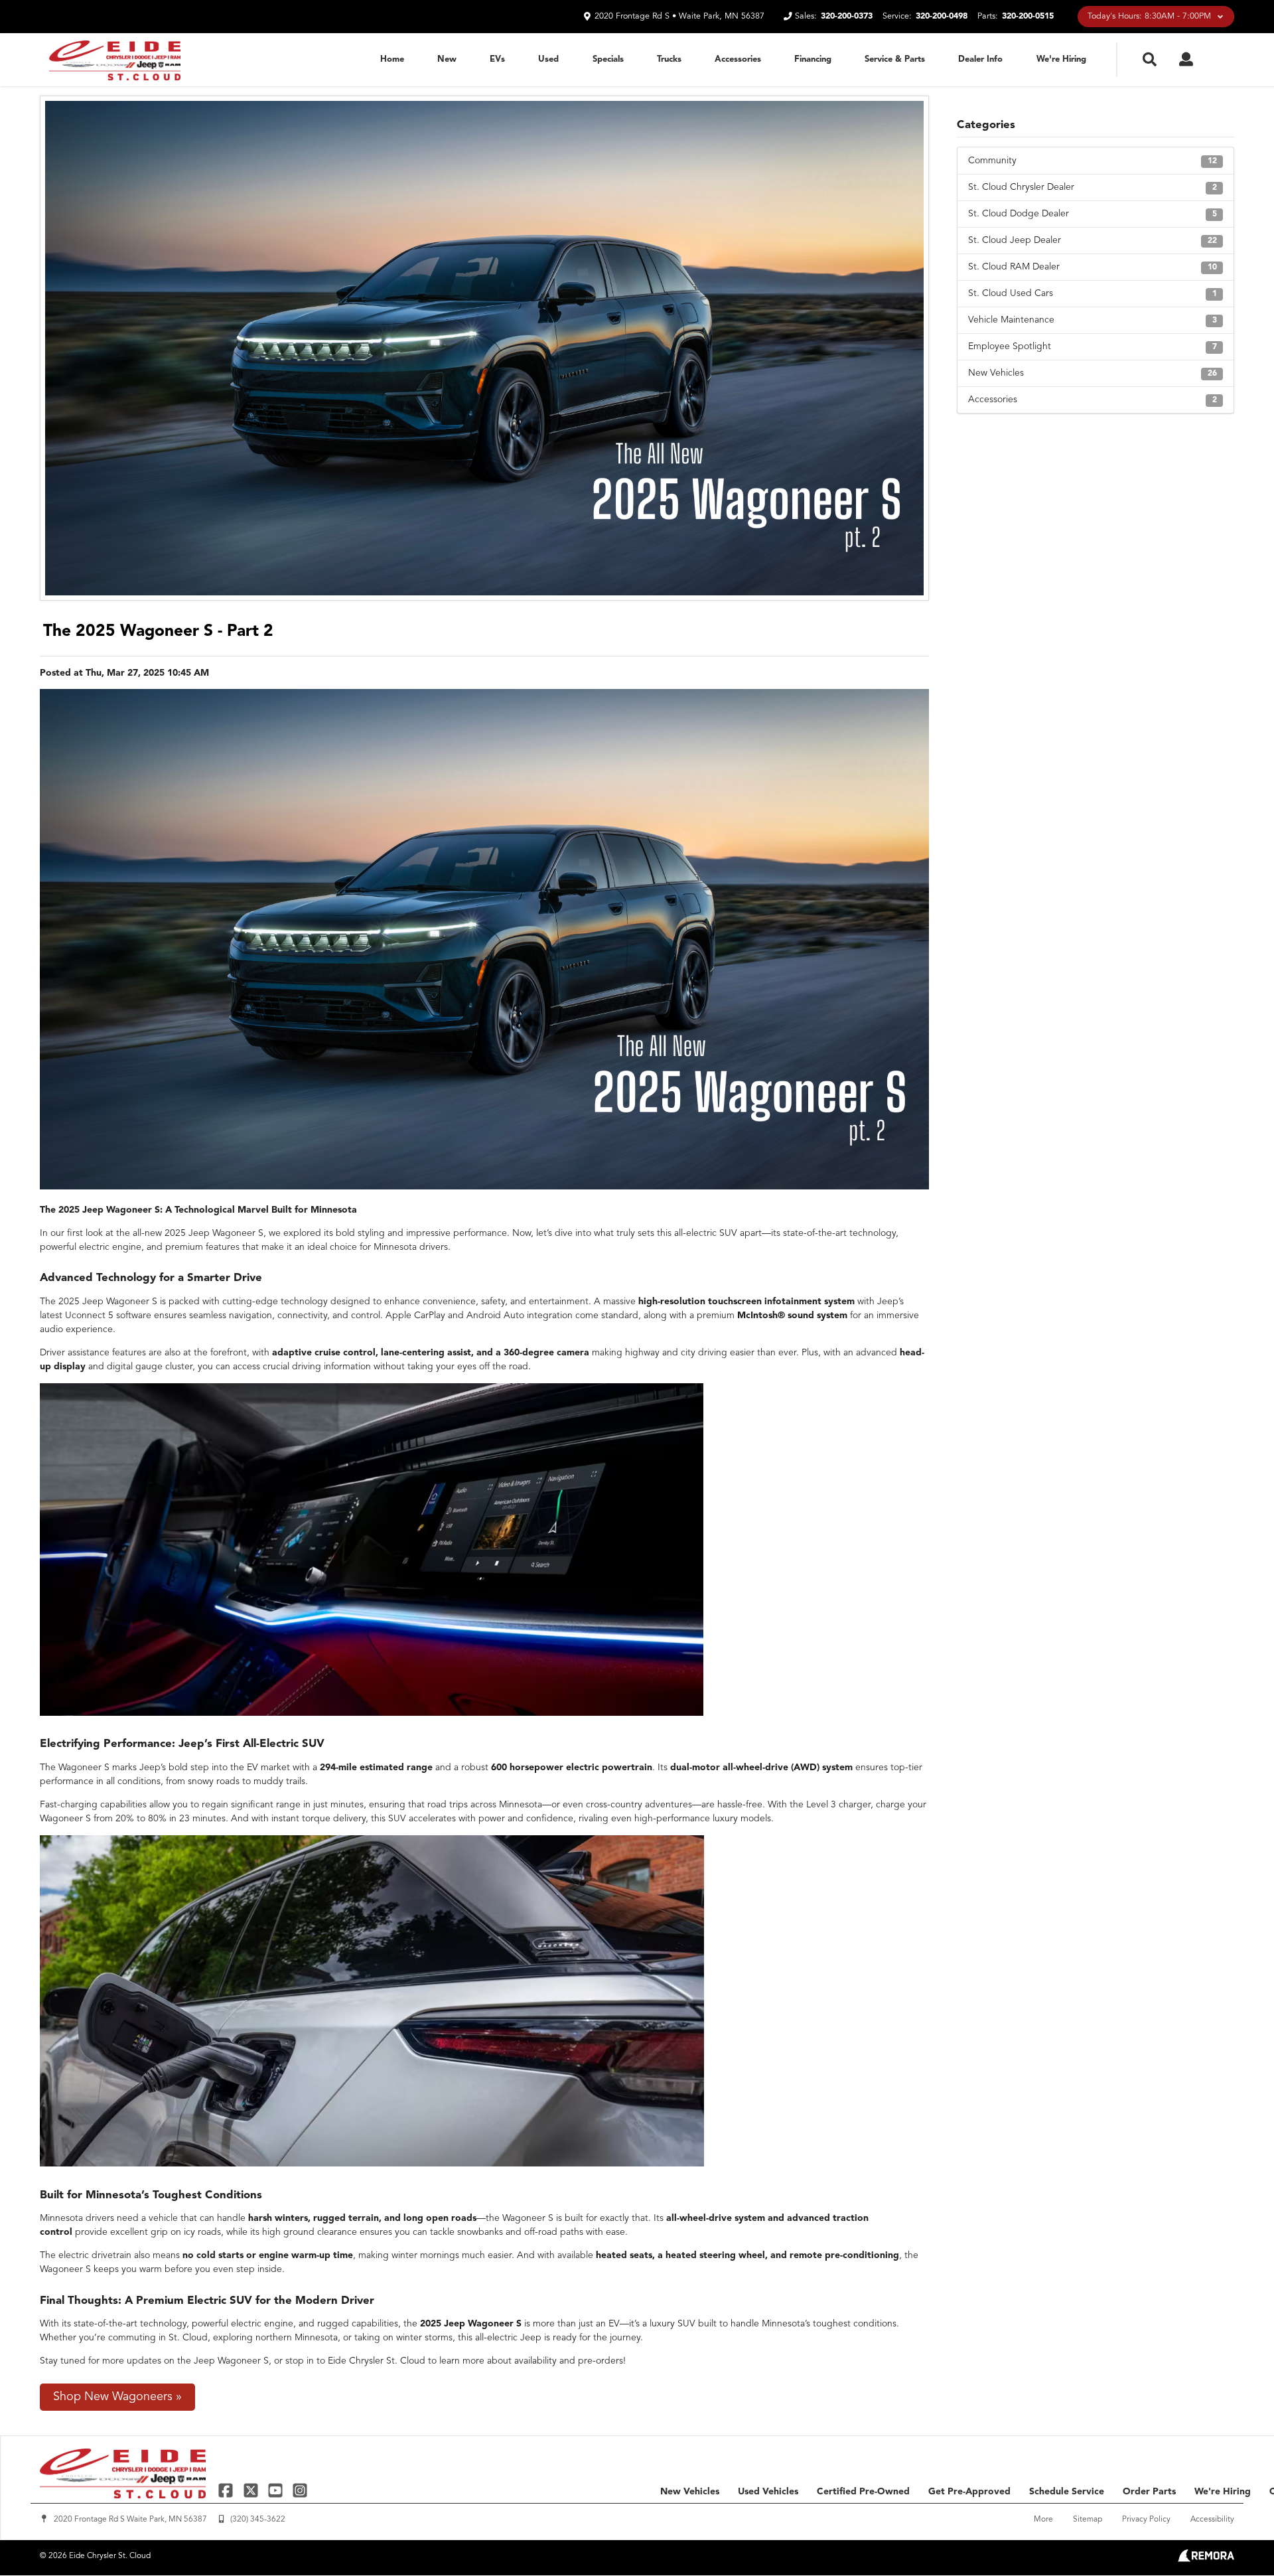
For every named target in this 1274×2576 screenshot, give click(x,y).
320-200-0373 (847, 16)
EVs (497, 59)
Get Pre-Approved (969, 2492)
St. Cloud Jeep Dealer (1093, 240)
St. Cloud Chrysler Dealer (1093, 187)
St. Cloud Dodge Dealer (1093, 214)
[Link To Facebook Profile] (227, 2490)
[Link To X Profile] (252, 2490)
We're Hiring (1061, 59)
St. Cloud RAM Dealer (1093, 267)
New (447, 59)
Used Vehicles (768, 2492)
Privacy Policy (1146, 2520)
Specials (608, 59)
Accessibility (1212, 2520)
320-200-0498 (942, 16)
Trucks (669, 59)
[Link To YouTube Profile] (277, 2490)
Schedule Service (1067, 2492)
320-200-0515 (1028, 16)
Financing (813, 59)
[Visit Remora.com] (1206, 2559)
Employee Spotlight (1093, 346)
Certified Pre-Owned (863, 2492)
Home (392, 59)
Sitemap (1088, 2520)
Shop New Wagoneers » (117, 2397)
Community (1093, 161)
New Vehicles (1093, 373)
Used (548, 59)
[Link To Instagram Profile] (300, 2490)
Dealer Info (980, 59)
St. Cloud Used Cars (1093, 293)
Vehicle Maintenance (1093, 320)
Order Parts (1149, 2492)
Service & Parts (895, 59)
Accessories (738, 59)
